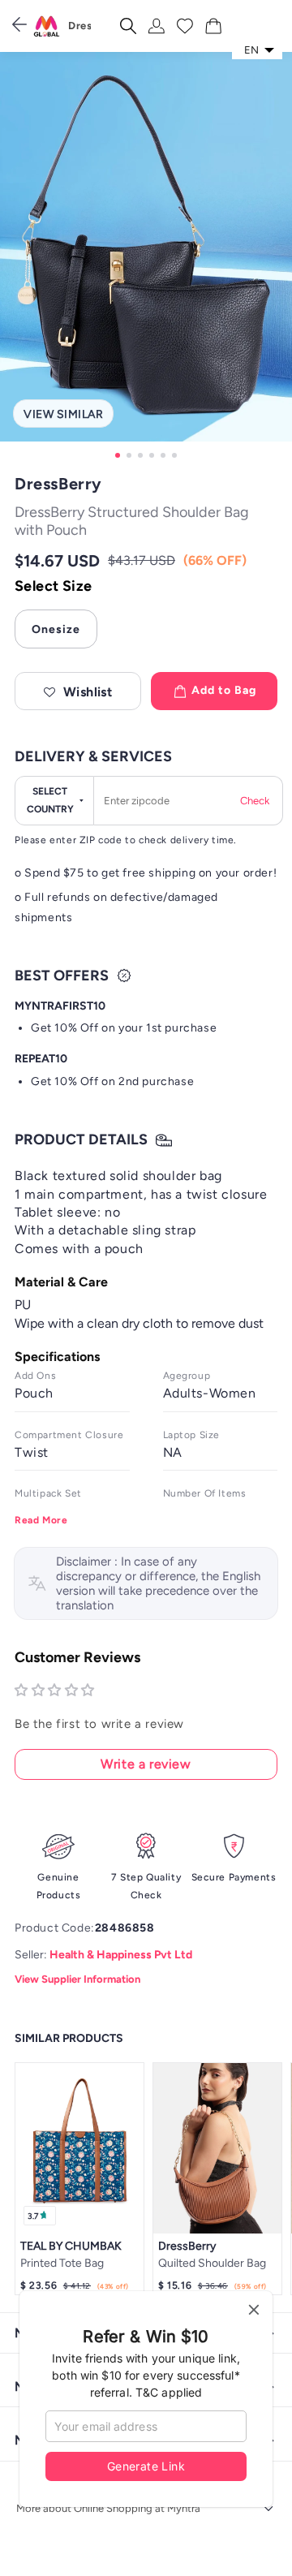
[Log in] (157, 26)
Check (255, 801)
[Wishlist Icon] (185, 26)
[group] (146, 258)
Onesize (56, 629)
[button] (78, 691)
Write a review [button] (146, 1764)
